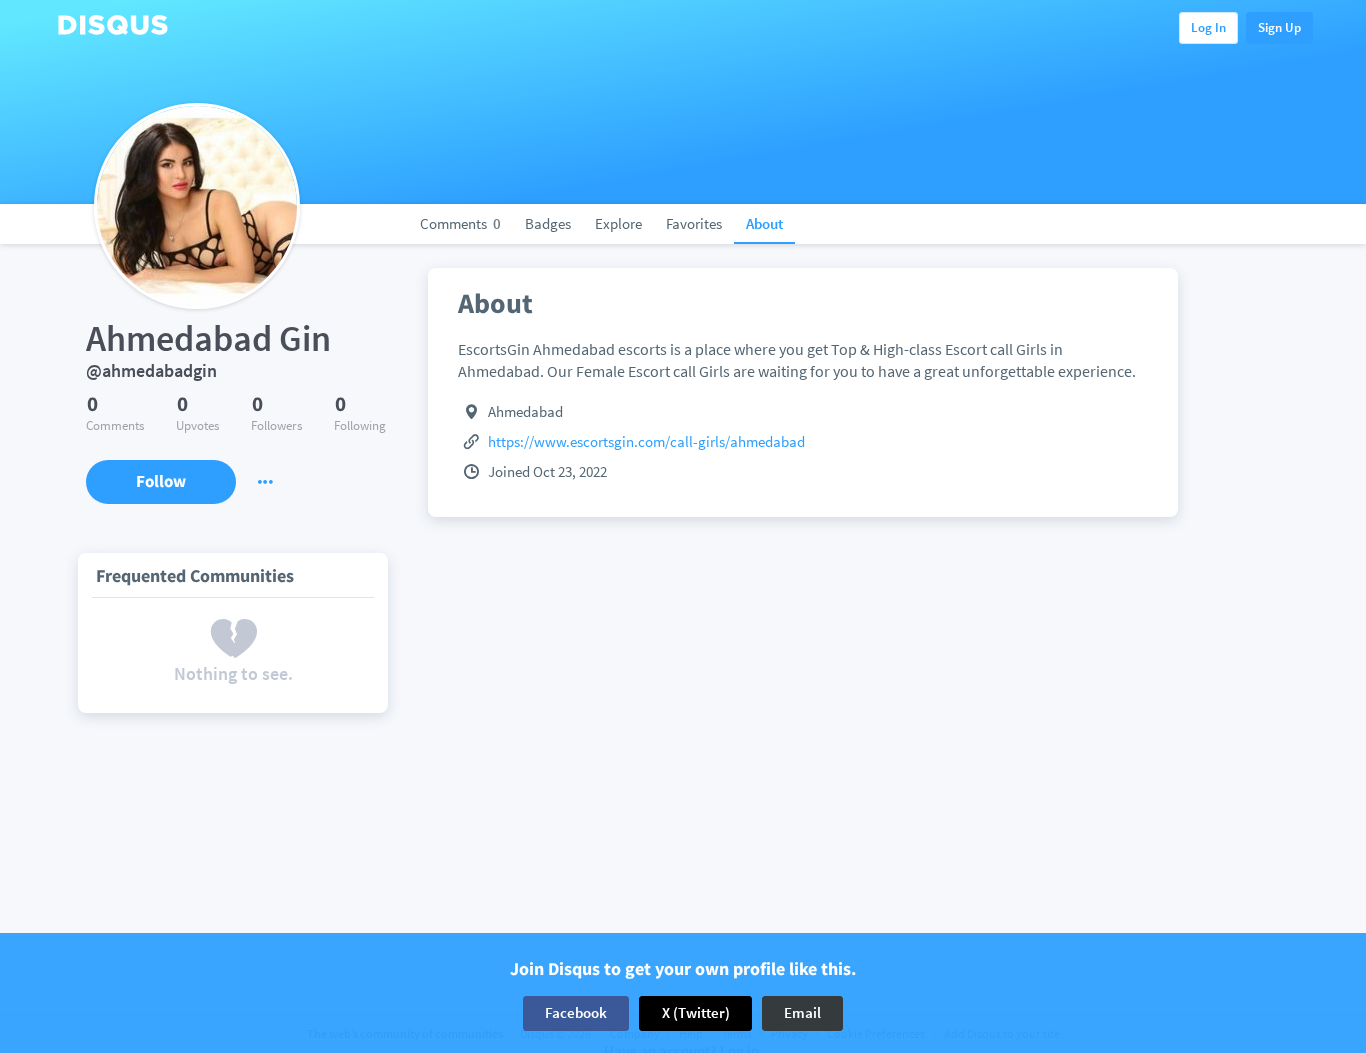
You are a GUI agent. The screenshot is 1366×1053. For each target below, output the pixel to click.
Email (802, 1012)
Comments (460, 223)
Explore (618, 223)
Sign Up (1279, 27)
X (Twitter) (696, 1012)
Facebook (576, 1012)
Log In (1208, 27)
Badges (548, 223)
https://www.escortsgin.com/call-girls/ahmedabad (646, 441)
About (764, 223)
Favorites (694, 223)
